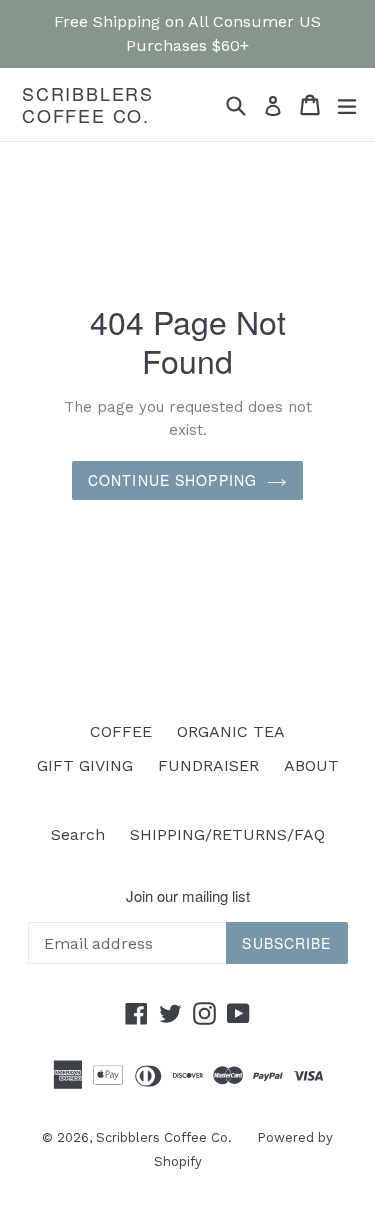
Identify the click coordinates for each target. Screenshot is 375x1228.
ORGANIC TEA (231, 731)
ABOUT (311, 765)
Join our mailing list (188, 896)
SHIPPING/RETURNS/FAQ (227, 834)
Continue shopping (172, 480)
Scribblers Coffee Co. (88, 104)
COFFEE (121, 731)
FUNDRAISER (208, 765)
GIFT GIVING (85, 765)
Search (78, 834)
